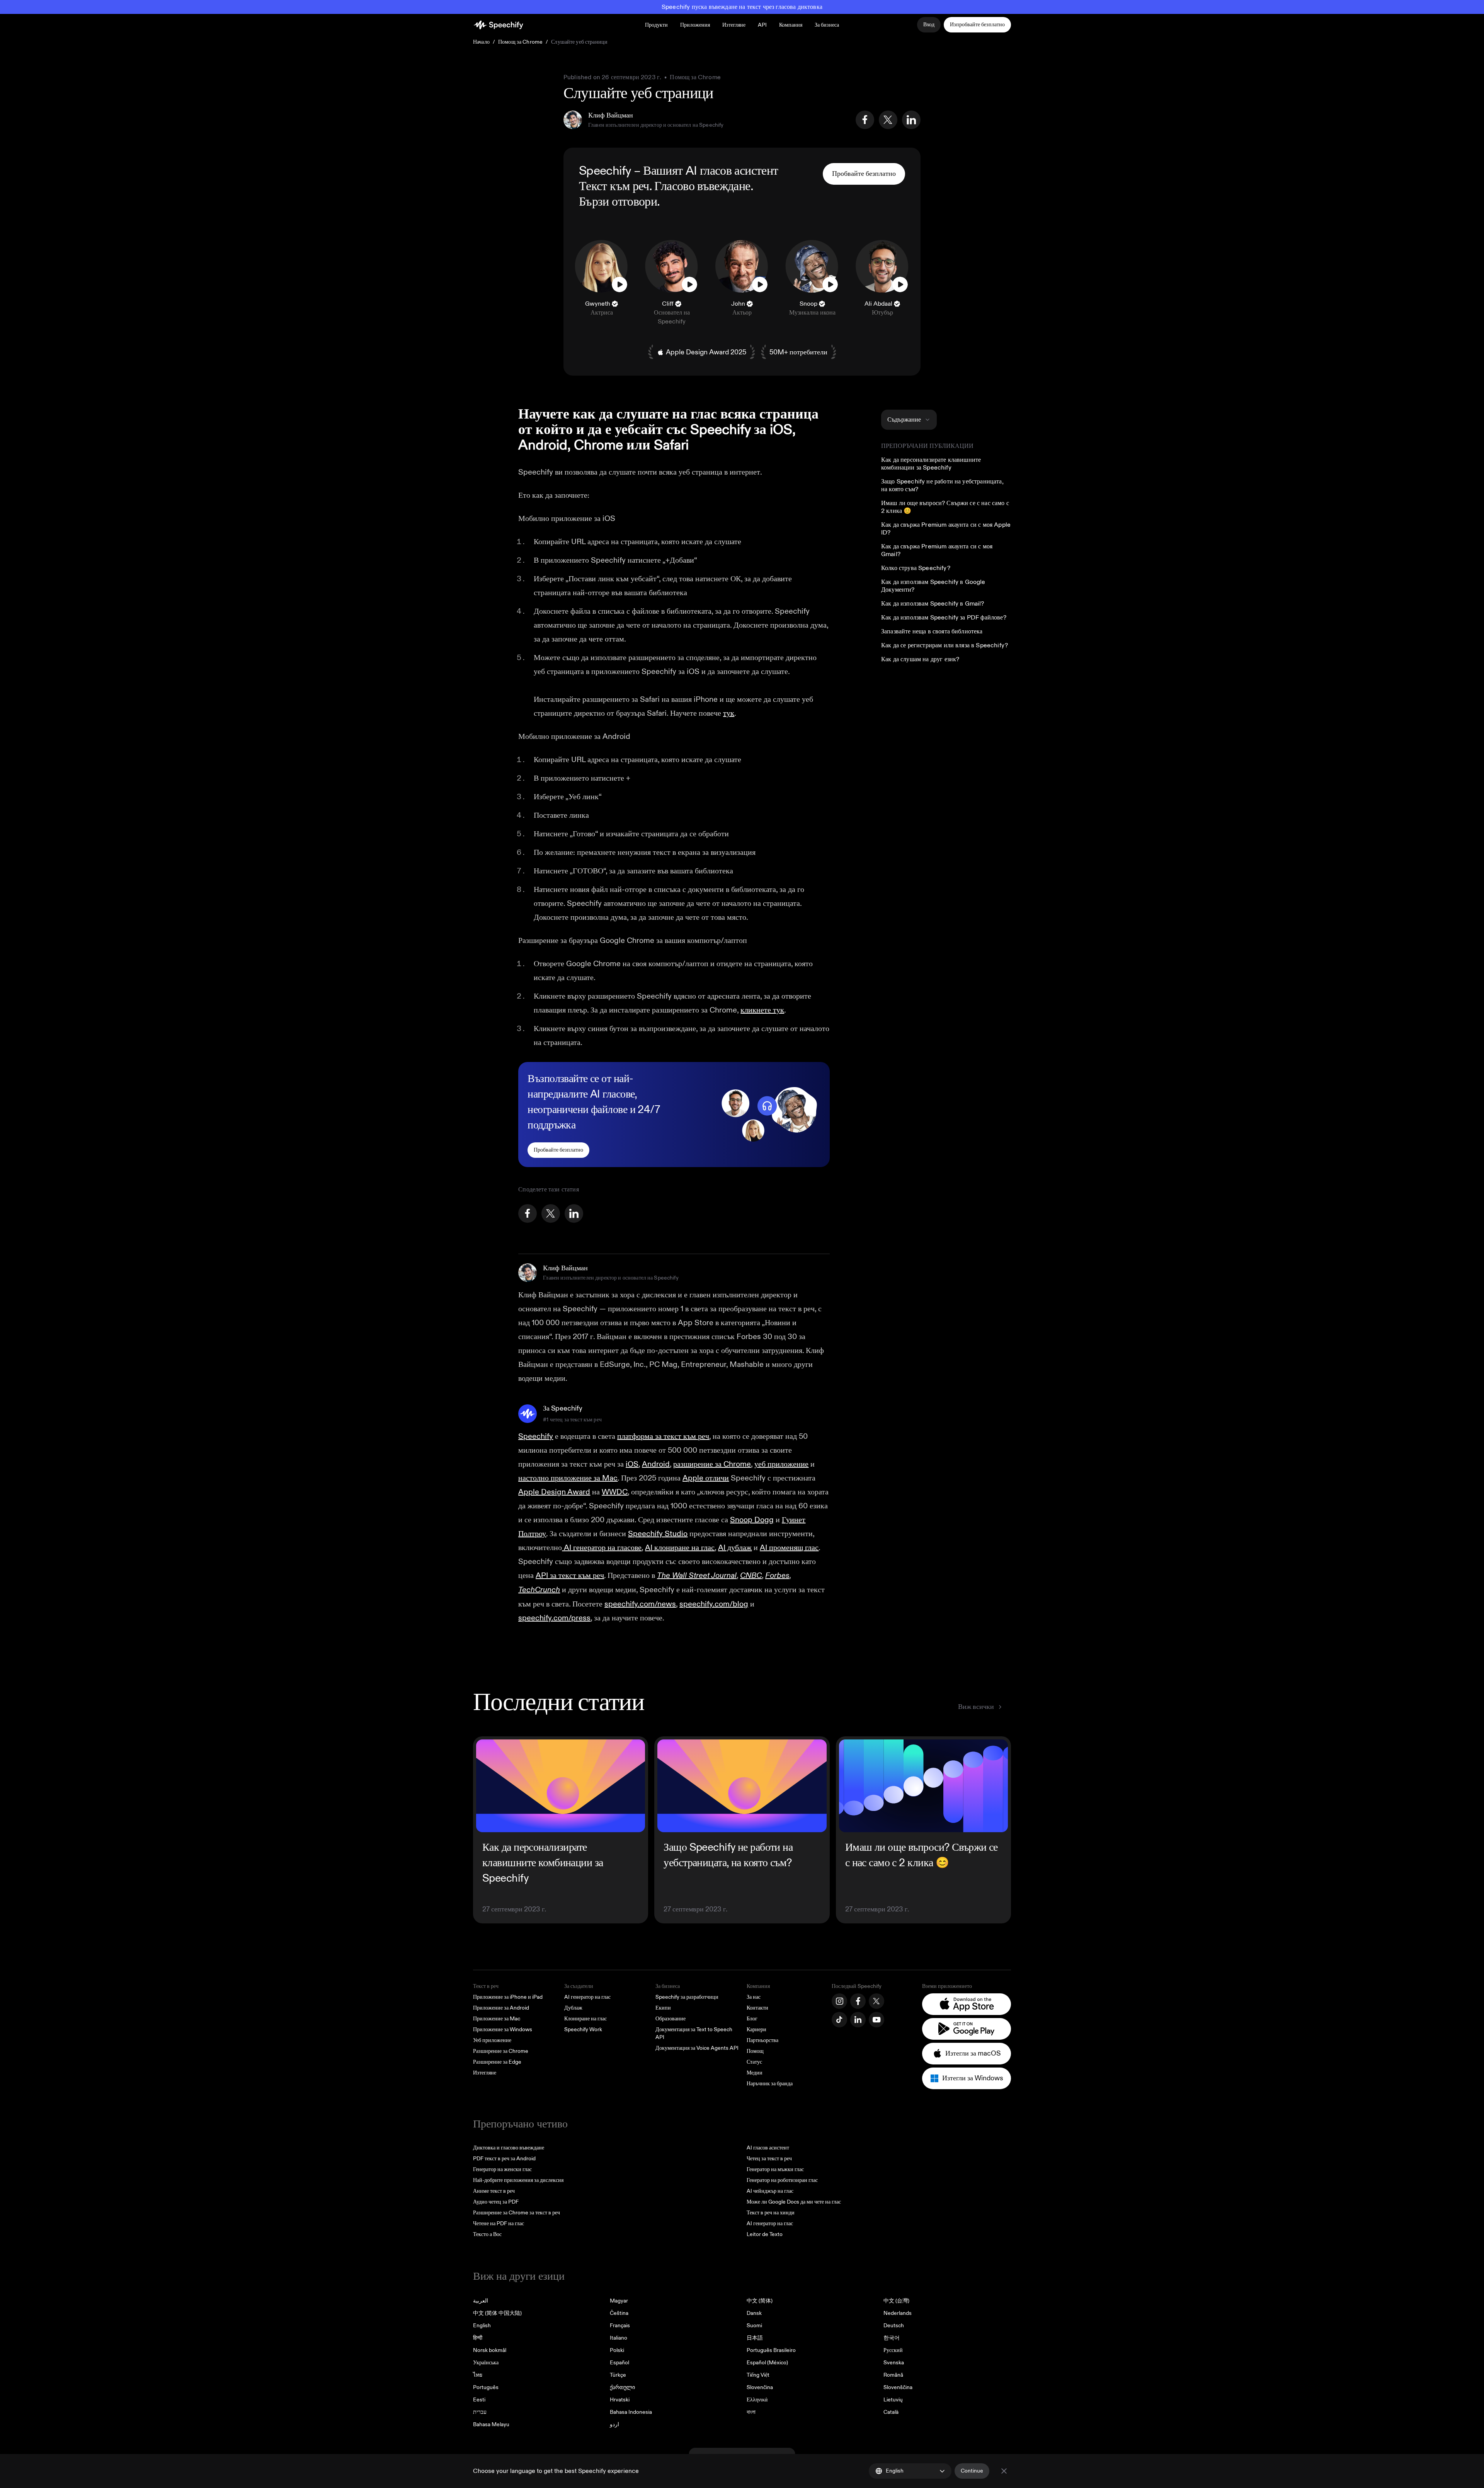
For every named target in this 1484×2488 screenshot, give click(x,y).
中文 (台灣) (896, 2301)
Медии (755, 2073)
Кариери (756, 2029)
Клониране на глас (585, 2019)
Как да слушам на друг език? (920, 659)
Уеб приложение (492, 2040)
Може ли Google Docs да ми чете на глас (794, 2202)
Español (619, 2363)
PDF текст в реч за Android (504, 2159)
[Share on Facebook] (865, 120)
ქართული (622, 2387)
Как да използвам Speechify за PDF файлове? (944, 618)
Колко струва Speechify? (916, 568)
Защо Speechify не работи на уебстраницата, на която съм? (942, 485)
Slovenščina (898, 2387)
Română (893, 2375)
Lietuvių (893, 2400)
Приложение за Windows (503, 2029)
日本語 (755, 2338)
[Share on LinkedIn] (911, 120)
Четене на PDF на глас (499, 2223)
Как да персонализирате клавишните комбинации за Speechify (931, 464)
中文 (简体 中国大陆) (497, 2313)
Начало (481, 42)
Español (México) (767, 2363)
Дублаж (573, 2008)
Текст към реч (614, 186)
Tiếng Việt (758, 2375)
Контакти (757, 2008)
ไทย (478, 2375)
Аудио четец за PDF (496, 2202)
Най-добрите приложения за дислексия (518, 2180)
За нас (754, 1997)
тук (729, 713)
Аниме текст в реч (494, 2191)
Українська (486, 2363)
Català (891, 2412)
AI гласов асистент (732, 171)
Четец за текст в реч (769, 2159)
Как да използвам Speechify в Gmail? (933, 604)
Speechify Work (583, 2029)
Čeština (619, 2313)
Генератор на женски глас (502, 2169)
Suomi (754, 2325)
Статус (754, 2062)
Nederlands (898, 2313)
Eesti (479, 2400)
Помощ (755, 2051)
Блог (752, 2019)
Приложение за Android (501, 2008)
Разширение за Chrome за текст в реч (517, 2213)
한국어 (892, 2338)
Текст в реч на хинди (771, 2213)
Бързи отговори (618, 202)
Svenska (894, 2363)
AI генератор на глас (587, 1997)
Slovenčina (760, 2387)
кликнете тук (762, 1010)
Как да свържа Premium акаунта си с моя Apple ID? (946, 529)
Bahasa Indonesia (631, 2412)
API (762, 25)
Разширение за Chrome (501, 2051)
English (482, 2325)
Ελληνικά (757, 2400)
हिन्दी (478, 2338)
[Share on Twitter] (888, 120)
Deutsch (894, 2325)
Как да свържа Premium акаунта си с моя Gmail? (937, 550)
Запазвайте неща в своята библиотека (932, 631)
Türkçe (618, 2375)
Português (486, 2387)
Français (620, 2325)
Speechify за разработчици (687, 1997)
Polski (617, 2350)
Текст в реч (486, 1986)
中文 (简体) (760, 2301)
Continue (972, 2471)
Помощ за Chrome (520, 42)
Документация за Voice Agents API (697, 2048)
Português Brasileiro (771, 2350)
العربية (481, 2301)
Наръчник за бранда (770, 2084)
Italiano (619, 2338)
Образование (671, 2019)
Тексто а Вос (487, 2234)
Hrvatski (620, 2400)
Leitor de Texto (765, 2234)
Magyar (619, 2301)
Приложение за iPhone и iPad (508, 1997)
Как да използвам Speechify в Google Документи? (933, 586)
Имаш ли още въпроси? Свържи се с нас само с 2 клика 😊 (945, 507)
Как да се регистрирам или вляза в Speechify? (945, 645)
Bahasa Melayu (491, 2424)
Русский (893, 2350)
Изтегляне (734, 25)
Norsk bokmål (490, 2350)
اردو (614, 2424)
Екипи (663, 2008)
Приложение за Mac (497, 2019)
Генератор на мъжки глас (775, 2169)
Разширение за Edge (497, 2062)
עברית (480, 2412)
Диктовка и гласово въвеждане (509, 2148)
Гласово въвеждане (702, 186)
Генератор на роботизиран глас (782, 2180)
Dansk (754, 2313)
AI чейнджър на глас (770, 2191)
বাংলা (751, 2412)
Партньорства (762, 2040)
